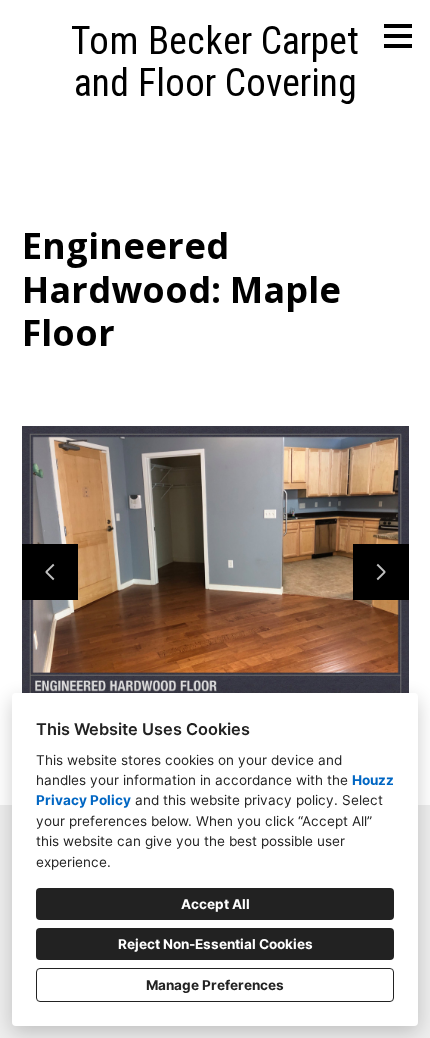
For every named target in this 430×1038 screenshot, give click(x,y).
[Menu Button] (398, 36)
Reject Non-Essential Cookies (215, 944)
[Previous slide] (50, 572)
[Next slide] (381, 572)
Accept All (215, 904)
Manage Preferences (215, 985)
